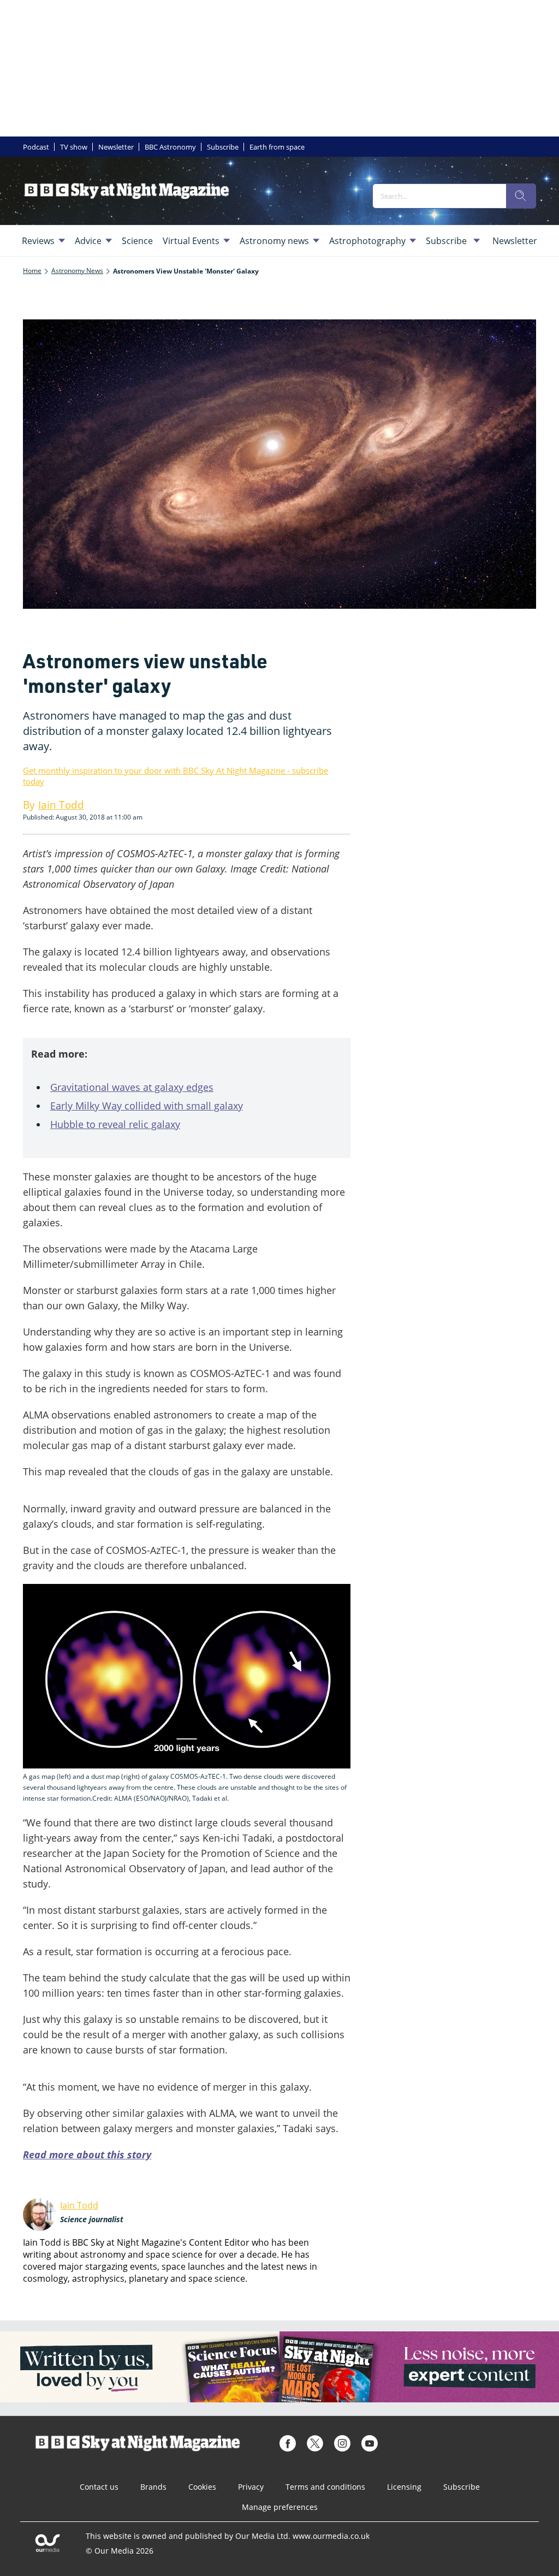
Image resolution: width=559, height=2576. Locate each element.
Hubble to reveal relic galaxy (115, 1124)
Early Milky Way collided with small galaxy (147, 1106)
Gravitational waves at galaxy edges (132, 1087)
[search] (521, 196)
